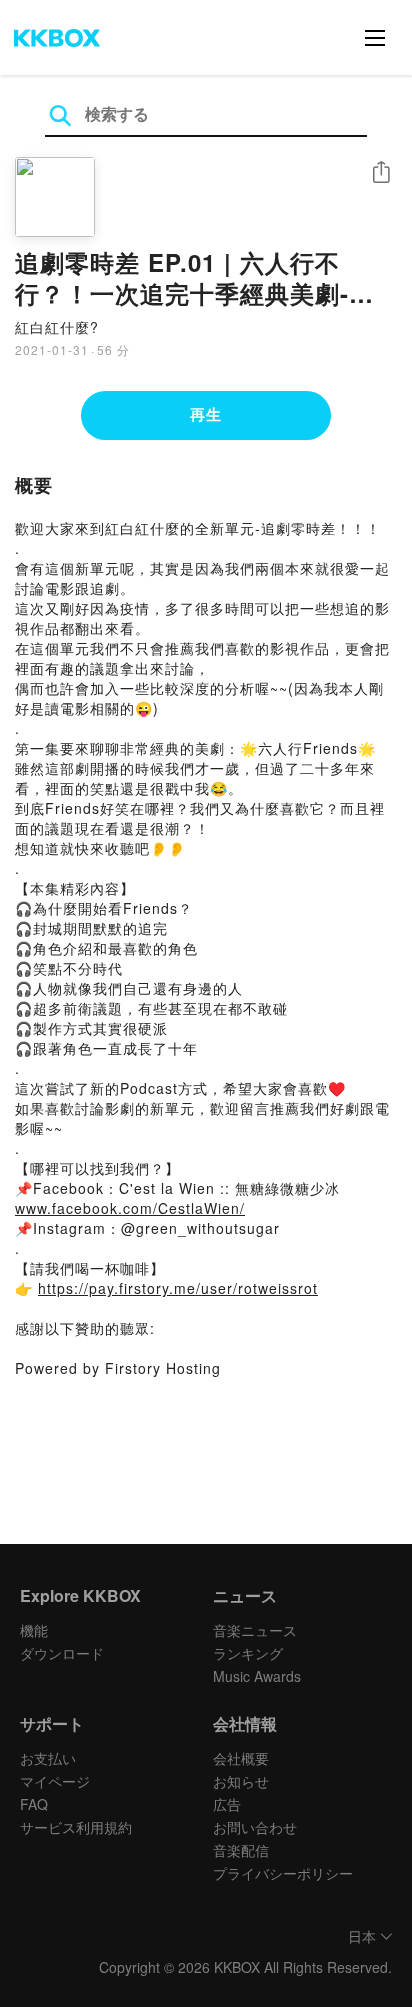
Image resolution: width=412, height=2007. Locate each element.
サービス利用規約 (76, 1827)
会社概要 (241, 1758)
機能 (34, 1630)
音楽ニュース (255, 1630)
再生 (206, 414)
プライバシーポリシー (283, 1873)
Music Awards (257, 1676)
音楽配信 (241, 1850)
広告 (227, 1804)
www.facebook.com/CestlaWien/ (130, 1208)
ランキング (248, 1653)
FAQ (34, 1804)
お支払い (48, 1758)
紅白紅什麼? (57, 327)
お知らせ (241, 1781)
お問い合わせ (255, 1827)
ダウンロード (62, 1653)
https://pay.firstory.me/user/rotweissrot (178, 1288)
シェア (381, 172)
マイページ (55, 1781)
